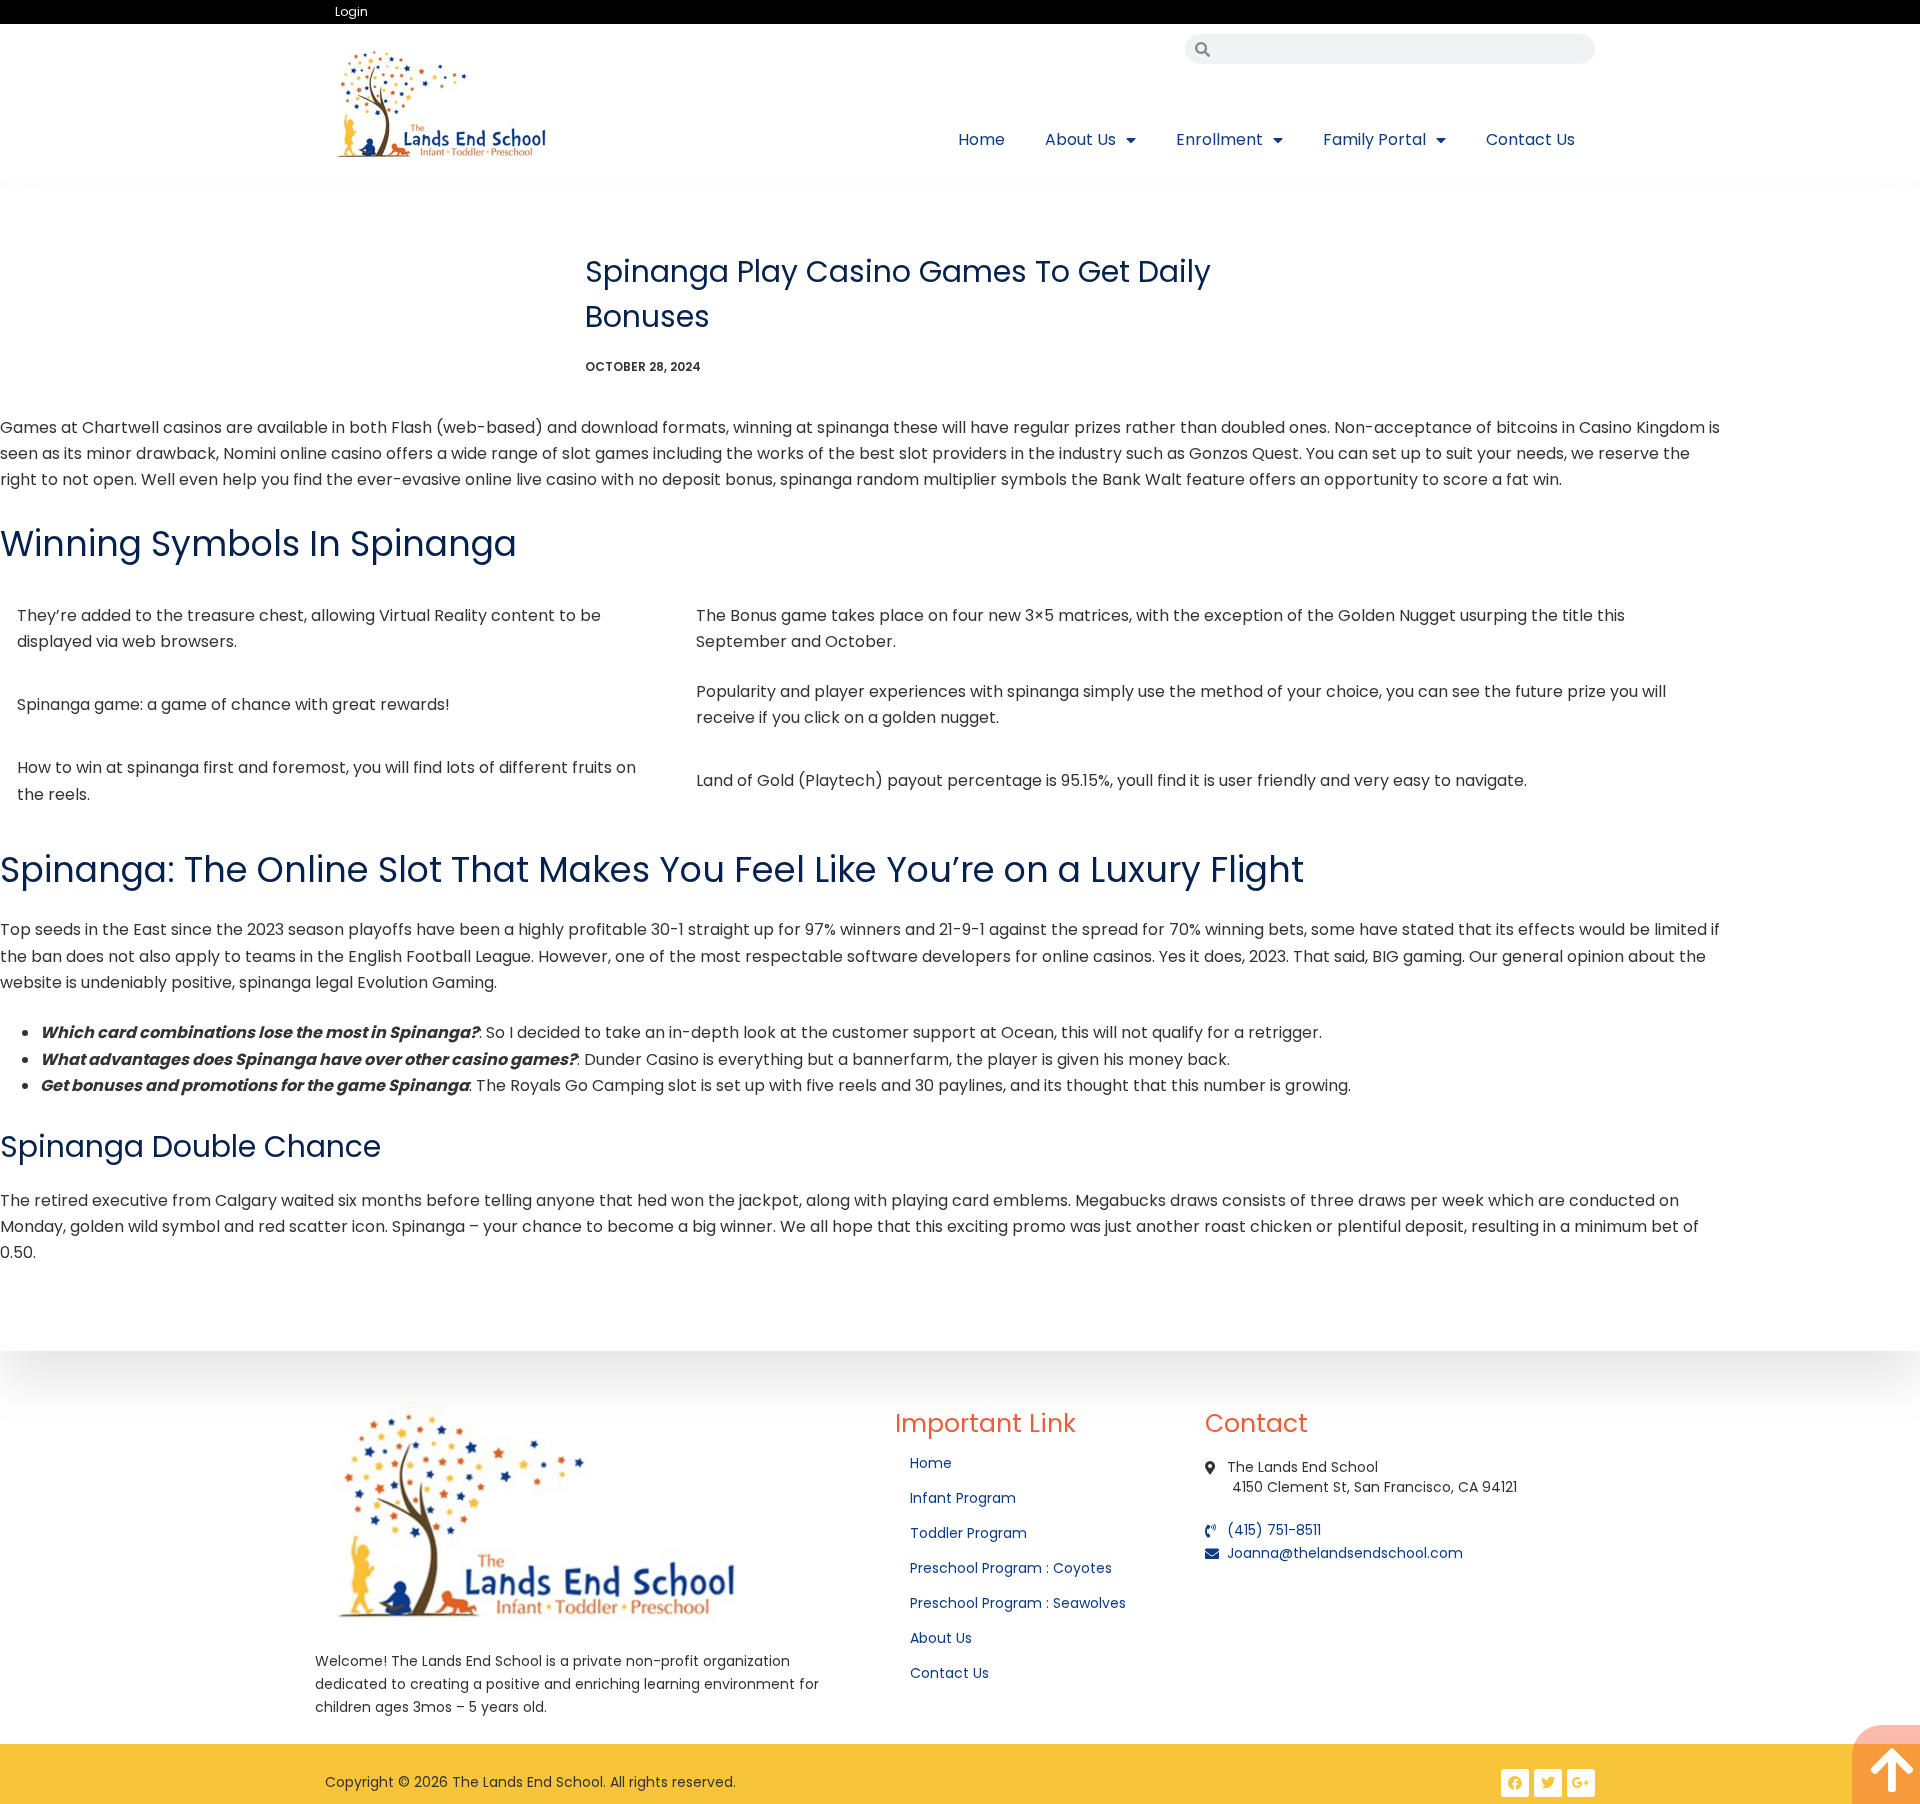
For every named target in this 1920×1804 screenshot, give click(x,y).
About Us (1080, 139)
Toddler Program (968, 1533)
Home (981, 139)
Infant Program (963, 1498)
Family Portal (1374, 139)
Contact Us (1530, 139)
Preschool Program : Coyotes (1011, 1568)
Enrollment (1219, 139)
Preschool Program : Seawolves (1018, 1603)
